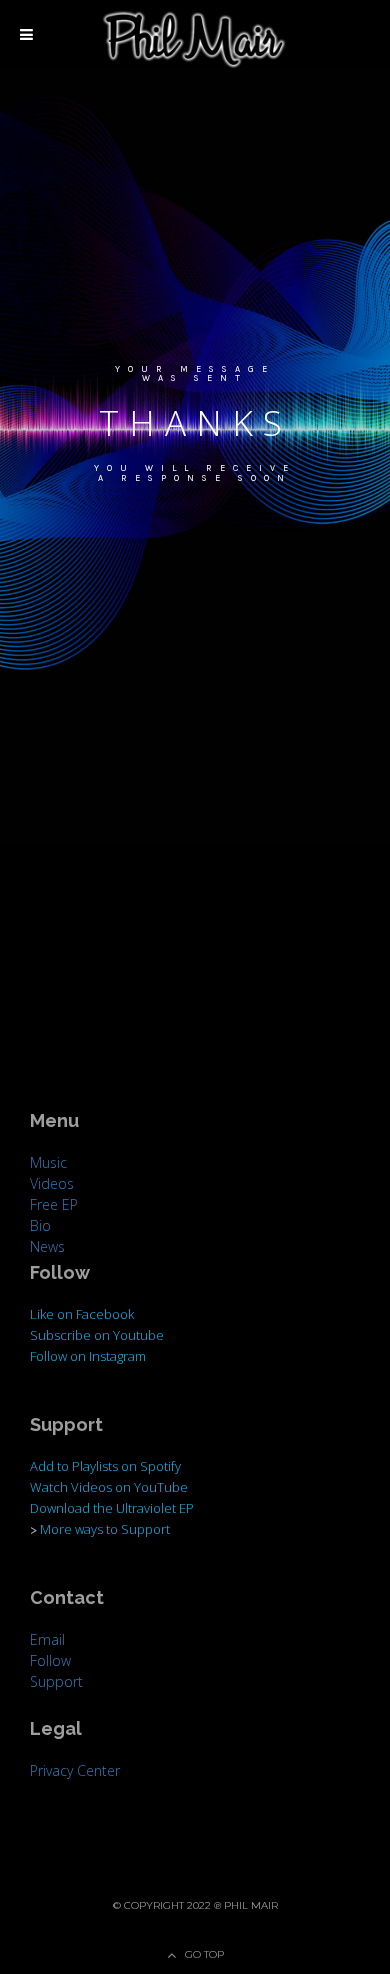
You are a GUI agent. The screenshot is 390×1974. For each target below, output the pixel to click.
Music (48, 1162)
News (47, 1246)
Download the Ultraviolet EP (112, 1508)
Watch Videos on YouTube (109, 1487)
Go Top (204, 1954)
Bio (40, 1225)
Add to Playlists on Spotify (105, 1466)
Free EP (54, 1204)
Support (56, 1681)
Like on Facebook (82, 1314)
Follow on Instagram (88, 1356)
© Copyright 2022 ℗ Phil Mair (195, 1905)
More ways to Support (105, 1529)
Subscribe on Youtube (97, 1335)
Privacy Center (75, 1770)
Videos (52, 1183)
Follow (50, 1660)
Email (47, 1639)
